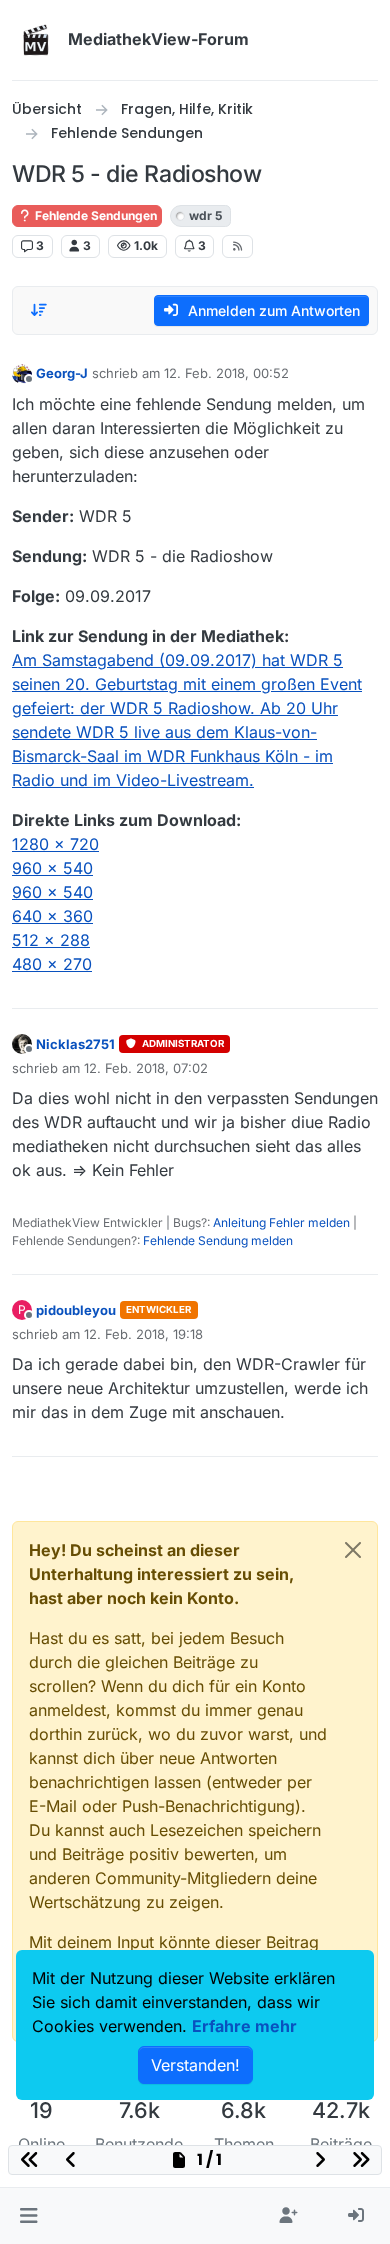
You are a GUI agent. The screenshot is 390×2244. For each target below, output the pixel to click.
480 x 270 (52, 964)
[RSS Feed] (237, 246)
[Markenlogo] (36, 40)
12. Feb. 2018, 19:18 (143, 1334)
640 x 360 (52, 916)
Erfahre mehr (244, 2026)
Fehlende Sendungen (94, 215)
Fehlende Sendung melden (218, 1240)
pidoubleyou (76, 1310)
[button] (28, 2216)
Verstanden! (195, 2065)
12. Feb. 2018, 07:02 (146, 1068)
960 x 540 (52, 868)
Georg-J (62, 373)
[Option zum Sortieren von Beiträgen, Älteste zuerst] (39, 310)
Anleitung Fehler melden (281, 1222)
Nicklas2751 (75, 1044)
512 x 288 (51, 940)
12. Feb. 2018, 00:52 (226, 373)
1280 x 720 (55, 844)
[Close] (353, 1550)
